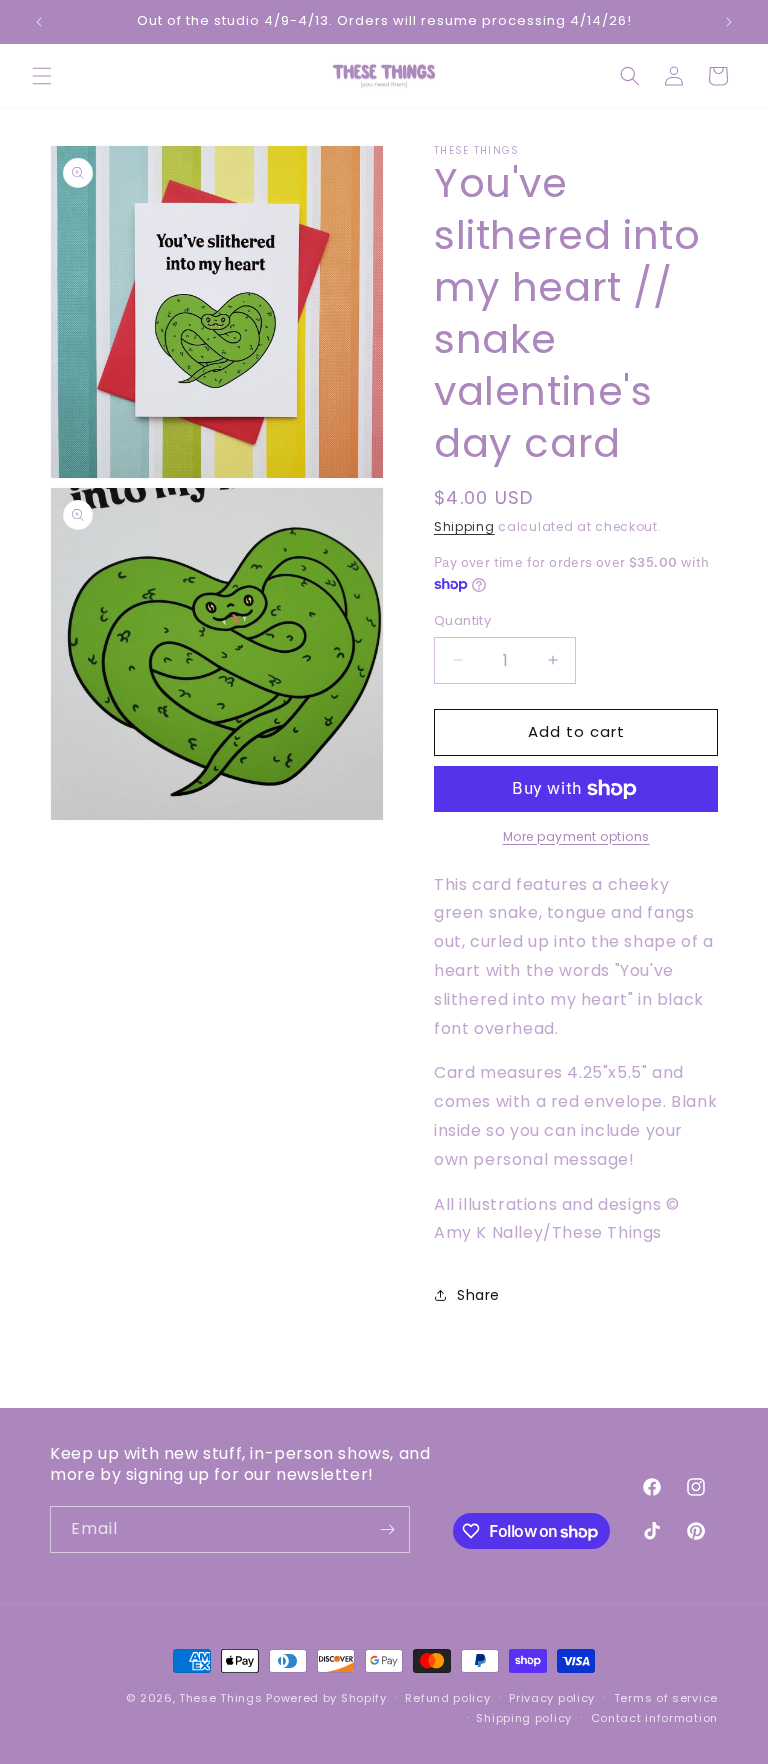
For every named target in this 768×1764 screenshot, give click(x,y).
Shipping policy (524, 1718)
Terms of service (666, 1698)
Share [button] (478, 1295)
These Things (220, 1698)
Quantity (462, 620)
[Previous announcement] (39, 22)
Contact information (654, 1718)
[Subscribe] (387, 1529)
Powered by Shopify (326, 1698)
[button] (42, 76)
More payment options (576, 836)
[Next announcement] (729, 22)
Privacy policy (552, 1698)
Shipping (464, 526)
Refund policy (447, 1698)
